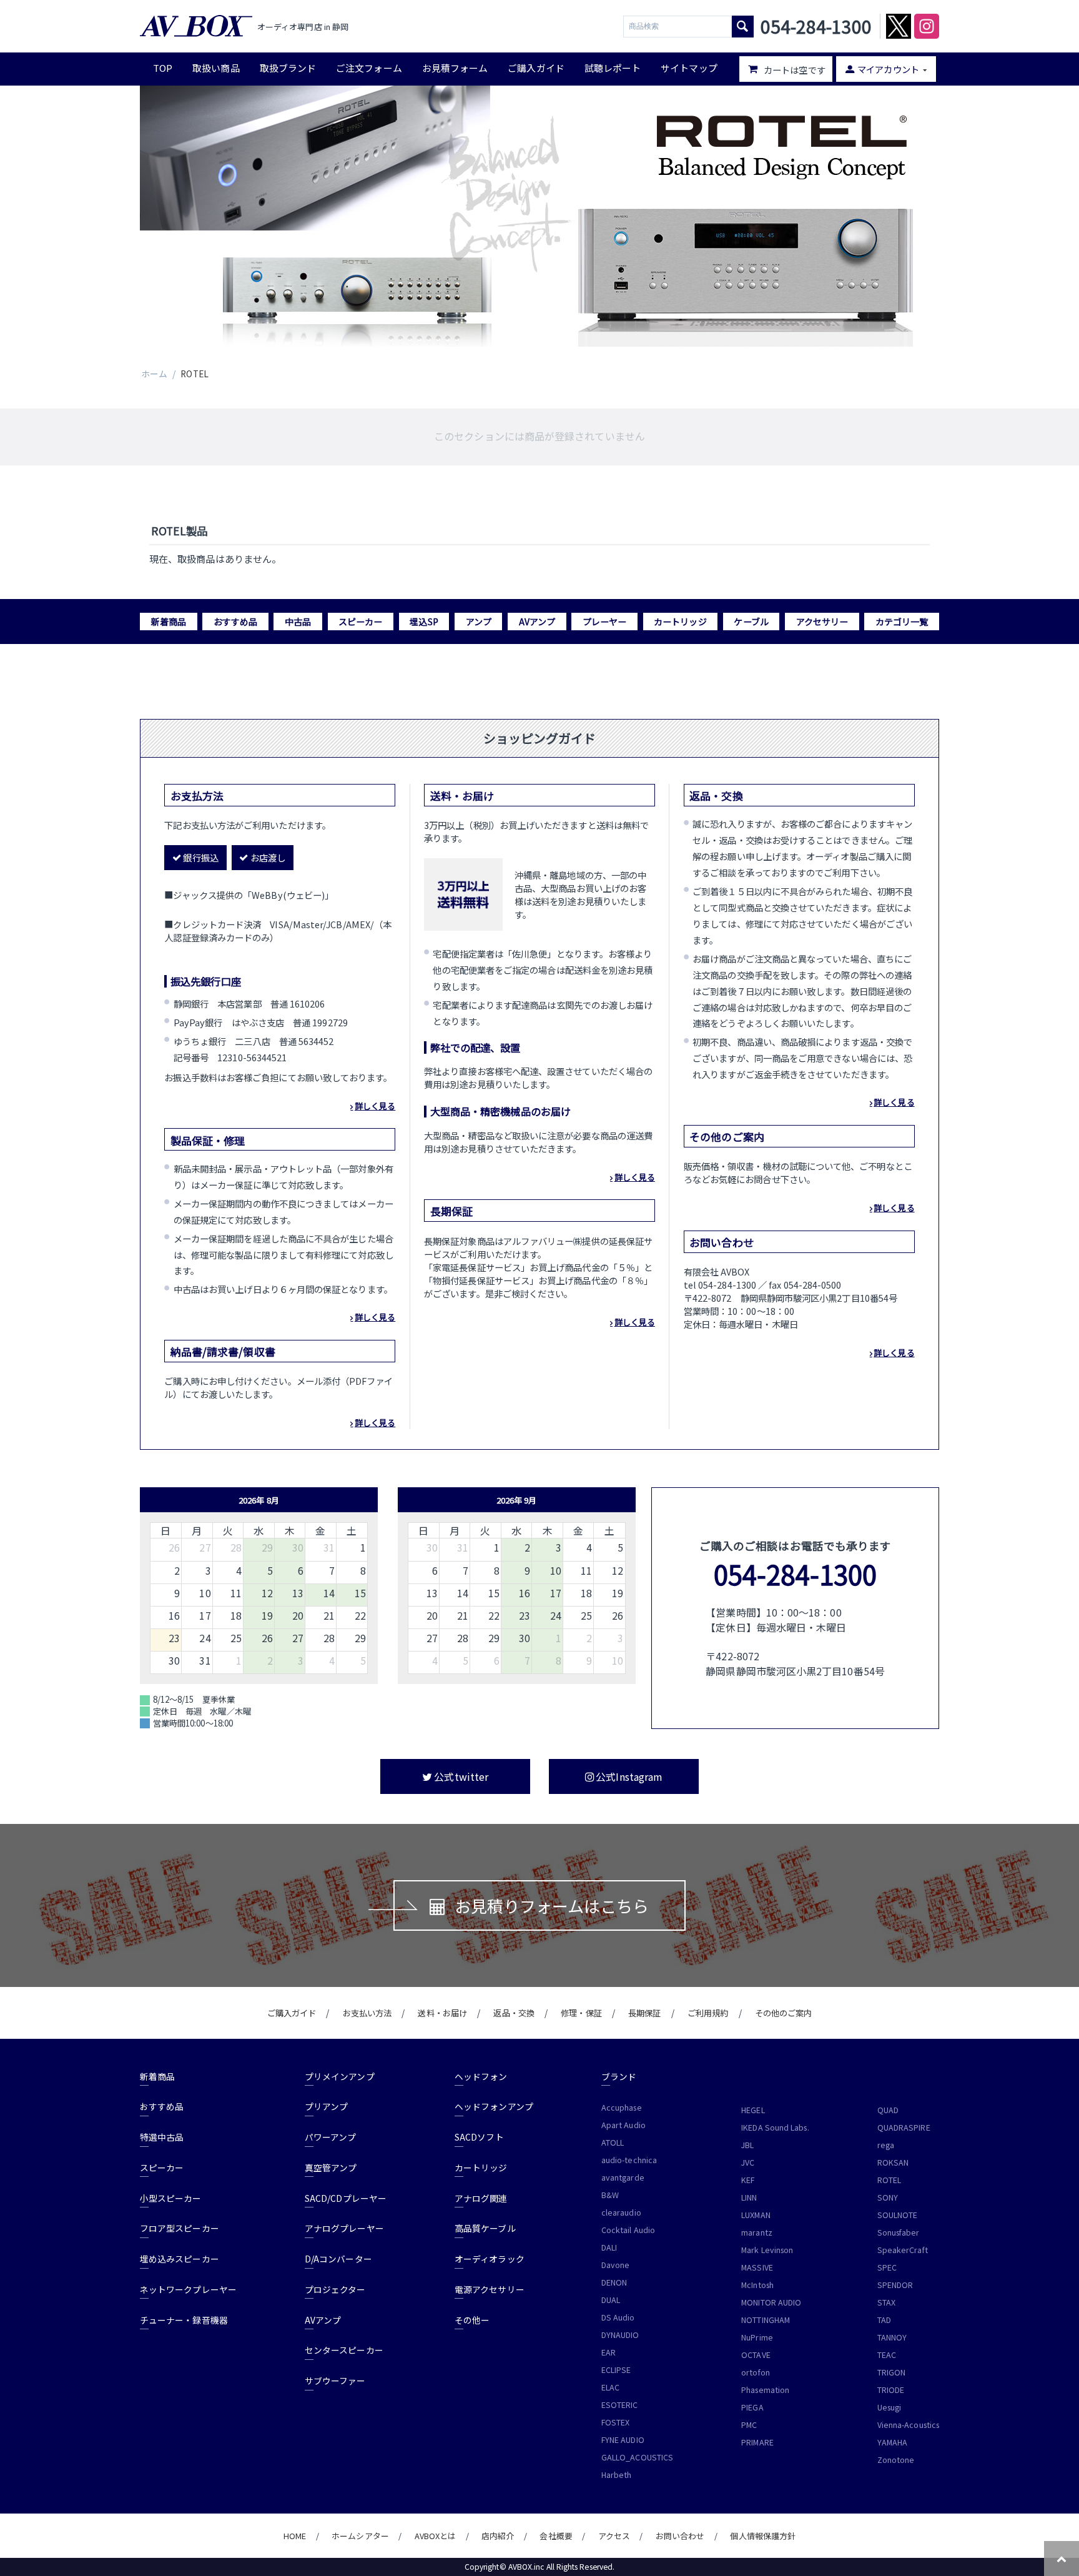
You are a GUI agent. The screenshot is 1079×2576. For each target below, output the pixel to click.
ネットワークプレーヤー (188, 2289)
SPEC (887, 2267)
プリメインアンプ (340, 2076)
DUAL (611, 2300)
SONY (888, 2197)
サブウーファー (335, 2380)
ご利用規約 (708, 2013)
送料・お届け (442, 2013)
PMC (749, 2425)
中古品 (298, 622)
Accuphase (622, 2108)
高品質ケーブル (485, 2228)
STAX (886, 2302)
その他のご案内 (784, 2013)
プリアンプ (326, 2106)
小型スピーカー (171, 2198)
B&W (610, 2195)
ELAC (610, 2387)
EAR (608, 2352)
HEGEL (753, 2110)
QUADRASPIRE (904, 2128)
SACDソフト (479, 2137)
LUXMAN (756, 2215)
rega (886, 2145)
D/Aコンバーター (338, 2259)
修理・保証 (581, 2013)
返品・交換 (514, 2013)
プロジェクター (335, 2289)
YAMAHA (892, 2442)
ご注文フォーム (369, 68)
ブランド (619, 2076)
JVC (748, 2162)
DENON (614, 2282)
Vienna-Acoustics (908, 2425)
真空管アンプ (331, 2167)
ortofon (756, 2372)
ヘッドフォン (481, 2076)
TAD (884, 2320)
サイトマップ (689, 68)
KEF (748, 2180)
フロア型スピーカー (180, 2228)
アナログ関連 (481, 2198)
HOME (295, 2536)
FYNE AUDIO (623, 2440)
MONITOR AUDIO (771, 2302)
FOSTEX (615, 2422)
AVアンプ (537, 622)
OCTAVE (756, 2355)
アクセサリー (822, 622)
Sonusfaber (899, 2232)
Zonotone (896, 2460)
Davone (615, 2265)
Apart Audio (623, 2125)
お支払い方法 (367, 2013)
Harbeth (617, 2475)
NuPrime (757, 2337)
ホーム (154, 374)
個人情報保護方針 (763, 2536)
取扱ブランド (288, 68)
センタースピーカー (344, 2350)
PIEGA (752, 2407)
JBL (747, 2145)
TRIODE (891, 2390)
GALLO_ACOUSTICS (637, 2457)
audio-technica (629, 2160)
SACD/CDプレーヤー (346, 2198)
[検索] (743, 27)
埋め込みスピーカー (180, 2259)
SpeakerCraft (903, 2250)
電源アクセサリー (490, 2289)
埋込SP (424, 622)
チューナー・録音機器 (184, 2320)
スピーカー (360, 622)
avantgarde (623, 2177)
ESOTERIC (620, 2405)
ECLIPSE (616, 2370)
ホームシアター (360, 2536)
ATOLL (613, 2143)
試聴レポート (613, 68)
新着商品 (169, 622)
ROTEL (889, 2180)
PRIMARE (757, 2442)
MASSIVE (757, 2267)
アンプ (479, 622)
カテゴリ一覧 (902, 622)
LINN (749, 2197)
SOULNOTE (898, 2215)
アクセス (614, 2536)
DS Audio (618, 2317)
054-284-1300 (795, 1574)
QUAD (888, 2110)
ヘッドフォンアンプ (494, 2106)
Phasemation (765, 2390)
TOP (163, 68)
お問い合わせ (680, 2536)
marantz (757, 2232)
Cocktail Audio (628, 2230)
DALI (609, 2247)
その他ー (472, 2320)
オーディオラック (490, 2259)
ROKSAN (893, 2162)
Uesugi (889, 2407)
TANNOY (892, 2337)
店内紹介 (498, 2536)
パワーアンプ (330, 2137)
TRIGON (891, 2372)
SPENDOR (895, 2285)
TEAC (887, 2355)
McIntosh (757, 2285)
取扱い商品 (216, 68)
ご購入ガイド (536, 68)
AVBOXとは (436, 2536)
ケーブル (751, 622)
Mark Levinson (767, 2250)
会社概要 (556, 2536)
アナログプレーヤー (344, 2228)
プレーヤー (604, 622)
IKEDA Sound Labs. (775, 2128)
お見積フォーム (455, 68)
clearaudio (621, 2212)
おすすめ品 (235, 622)
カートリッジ (680, 622)
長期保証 (644, 2013)
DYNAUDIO (620, 2335)
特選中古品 (162, 2137)
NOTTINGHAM (766, 2320)
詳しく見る (375, 1106)
